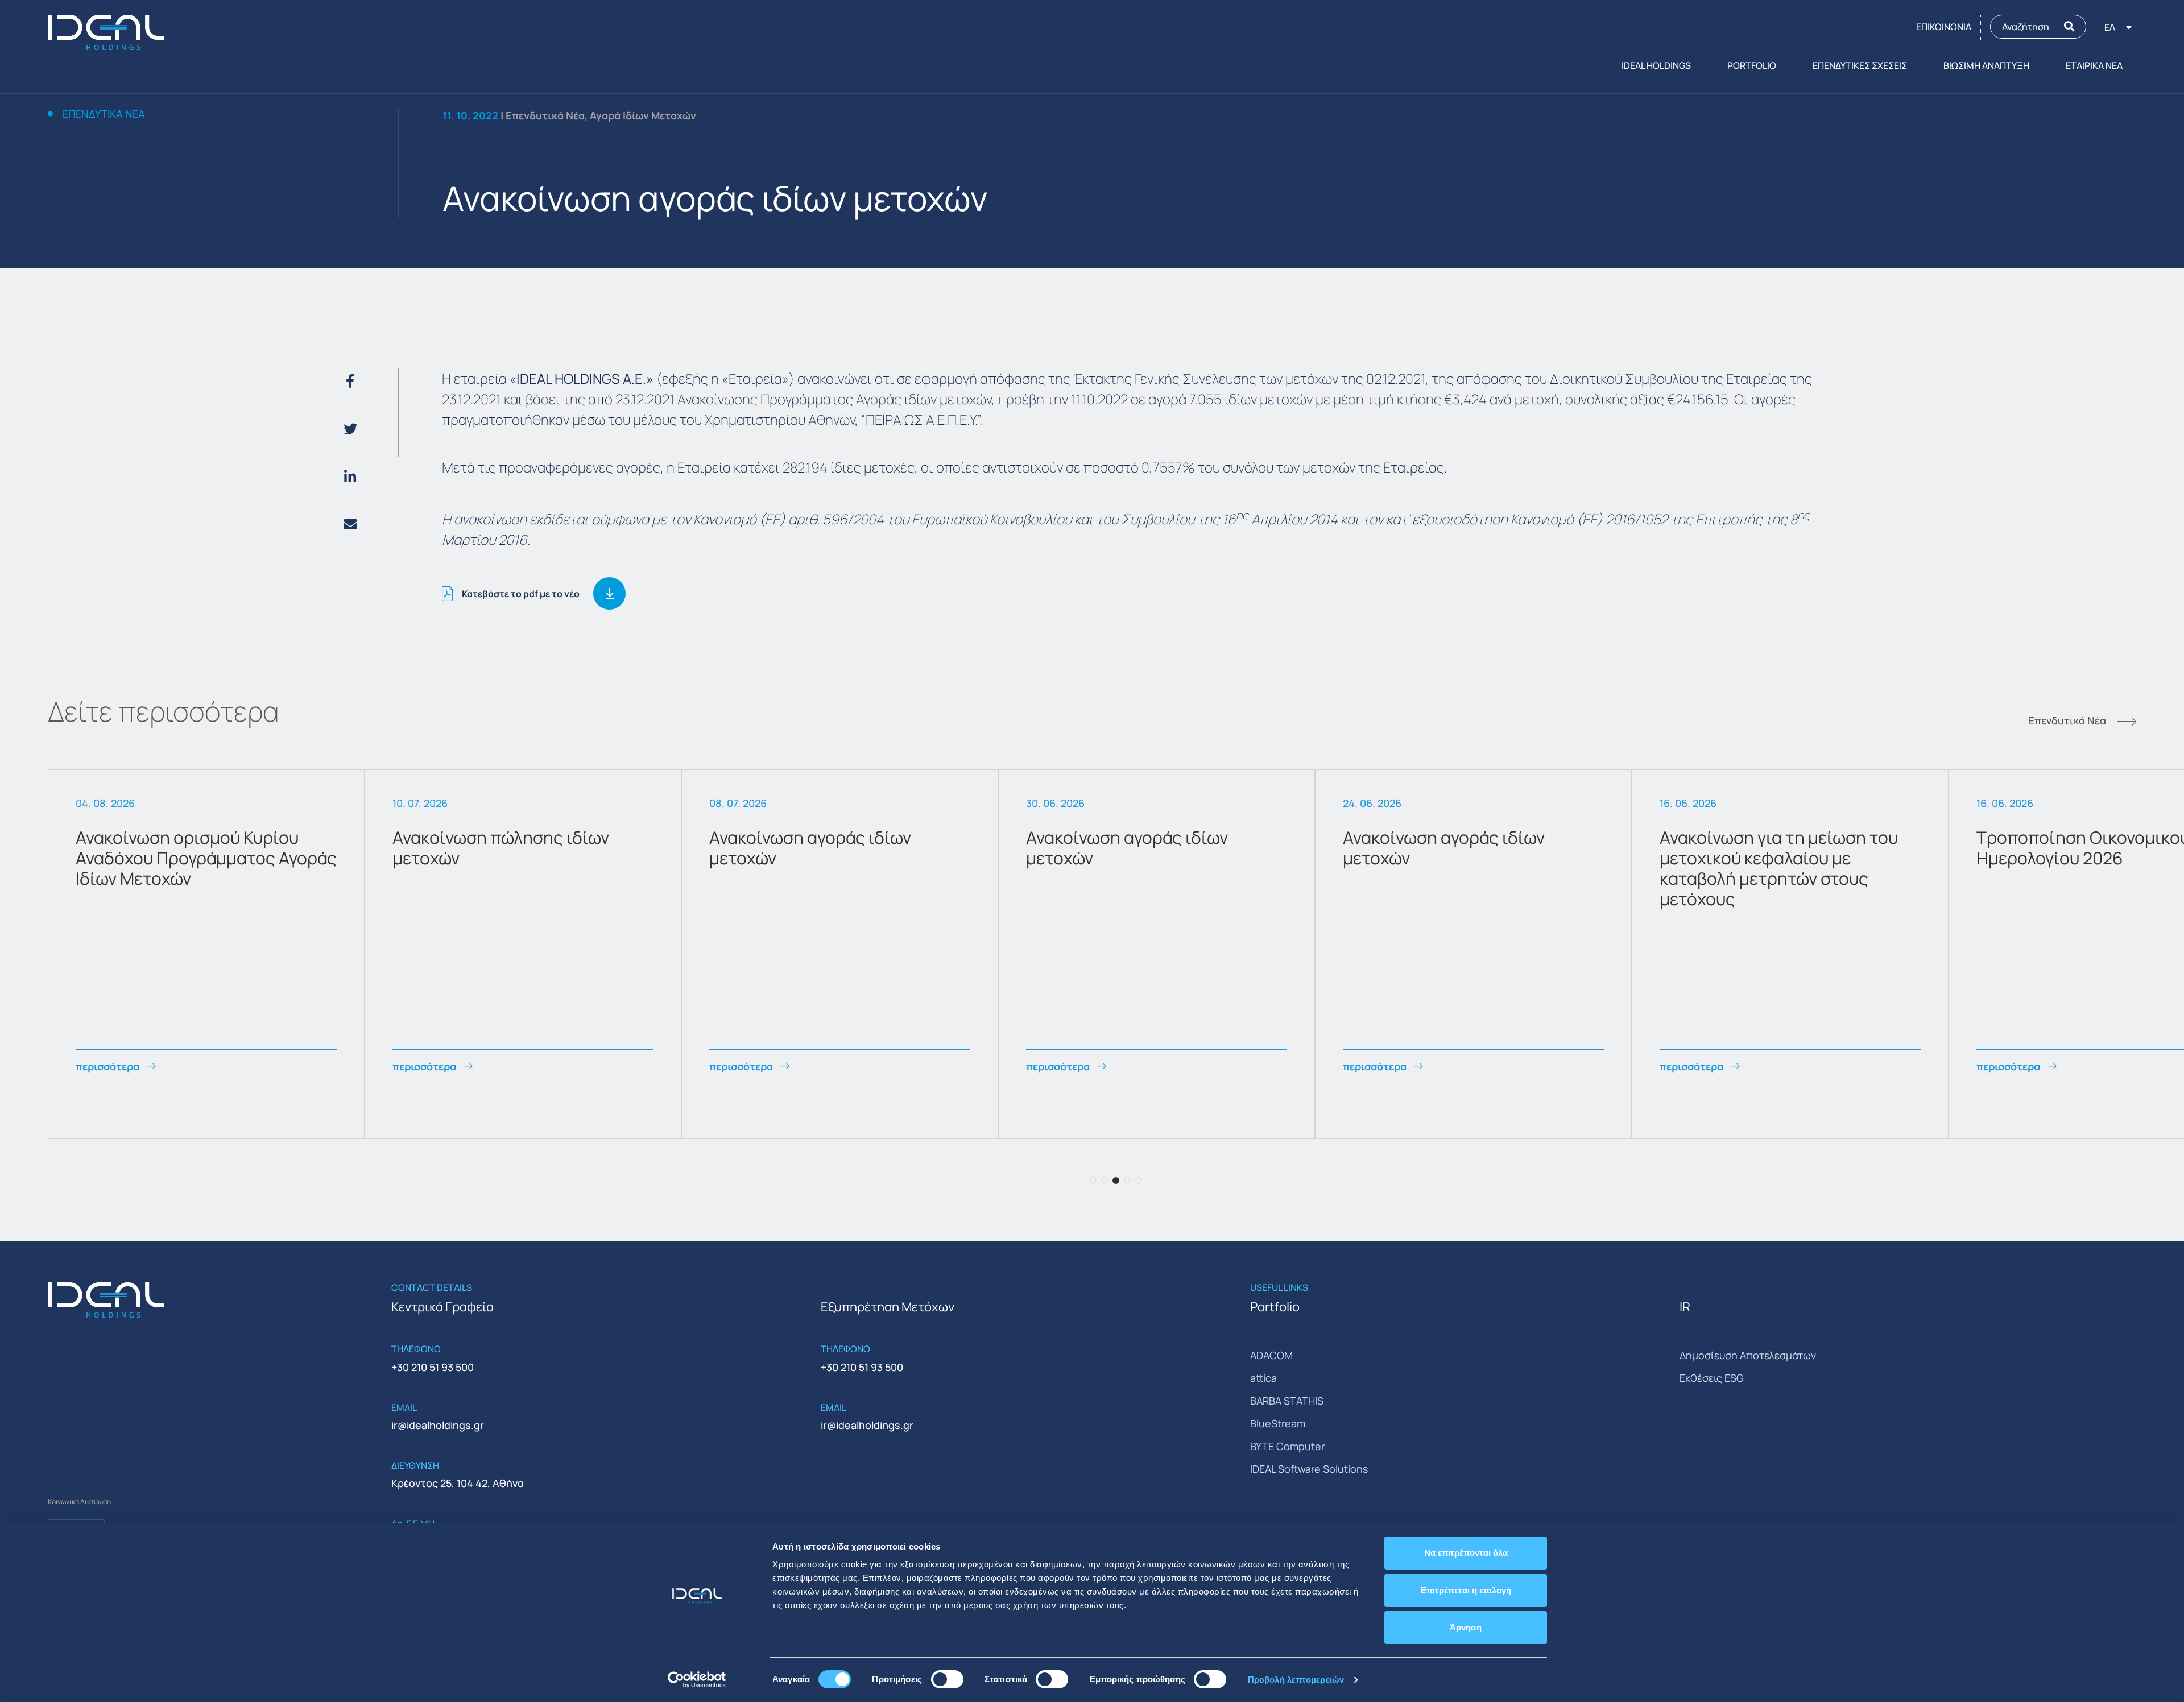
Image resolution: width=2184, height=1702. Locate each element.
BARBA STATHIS (1287, 1401)
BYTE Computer (1287, 1446)
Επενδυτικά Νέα (104, 114)
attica (1263, 1378)
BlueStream (1278, 1423)
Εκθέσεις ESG (1712, 1378)
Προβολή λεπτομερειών (1296, 1680)
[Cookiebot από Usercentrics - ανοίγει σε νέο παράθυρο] (697, 1680)
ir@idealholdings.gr (438, 1425)
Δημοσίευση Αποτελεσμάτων (1748, 1355)
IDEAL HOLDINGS (1656, 65)
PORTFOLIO (1752, 65)
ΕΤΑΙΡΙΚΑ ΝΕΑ (2094, 65)
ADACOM (1271, 1355)
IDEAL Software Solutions (1309, 1469)
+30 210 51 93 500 (433, 1367)
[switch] (947, 1679)
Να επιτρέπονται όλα (1466, 1553)
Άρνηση (1466, 1627)
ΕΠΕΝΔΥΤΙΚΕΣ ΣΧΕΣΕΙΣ (1860, 65)
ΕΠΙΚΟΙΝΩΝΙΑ (1944, 27)
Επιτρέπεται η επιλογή (1466, 1590)
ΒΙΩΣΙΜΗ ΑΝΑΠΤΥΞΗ (1986, 65)
